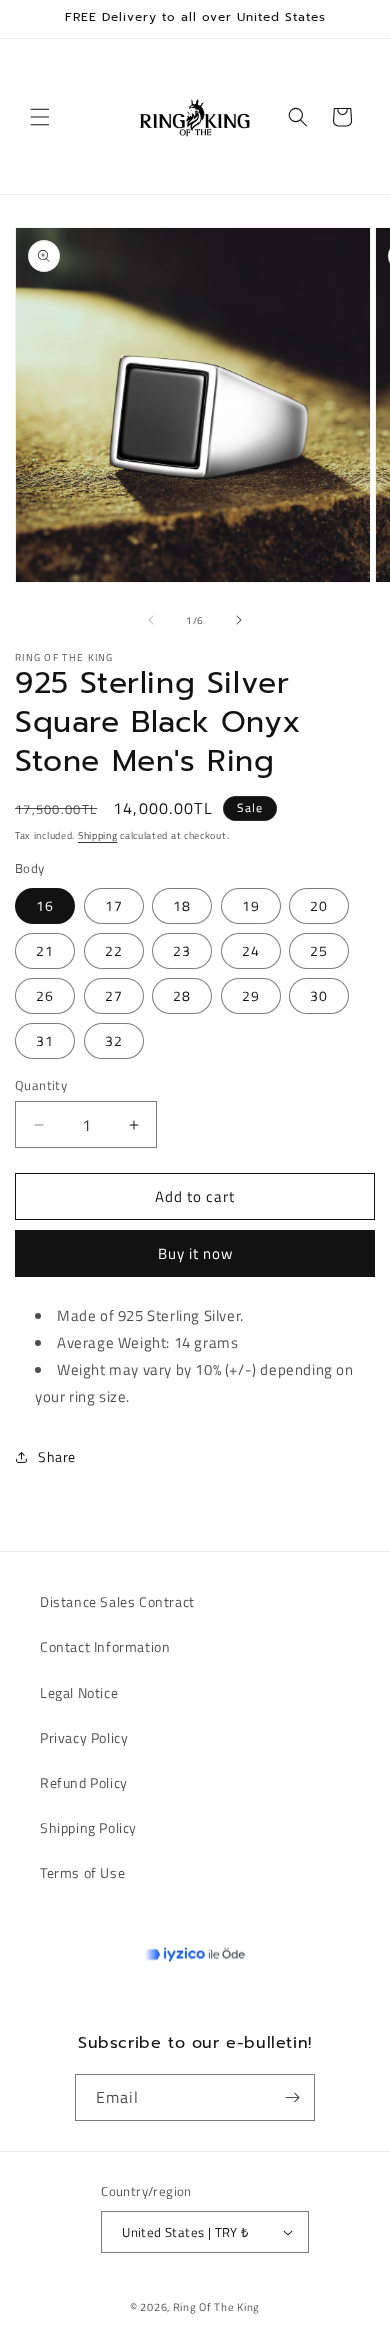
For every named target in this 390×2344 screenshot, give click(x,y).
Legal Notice (79, 1692)
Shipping (98, 835)
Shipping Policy (88, 1827)
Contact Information (105, 1646)
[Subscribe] (292, 2097)
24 (251, 950)
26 (45, 995)
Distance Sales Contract (117, 1601)
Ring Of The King (216, 2307)
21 (45, 950)
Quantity (41, 1085)
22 (114, 950)
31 (45, 1040)
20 (319, 905)
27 (114, 995)
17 (114, 905)
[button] (40, 117)
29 (251, 995)
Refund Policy (84, 1782)
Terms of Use (82, 1872)
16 (45, 905)
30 (319, 995)
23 (182, 950)
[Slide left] (151, 620)
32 (114, 1040)
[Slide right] (239, 620)
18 (182, 905)
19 (251, 905)
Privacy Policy (84, 1737)
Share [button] (57, 1456)
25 (319, 950)
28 (182, 995)
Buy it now (195, 1253)
